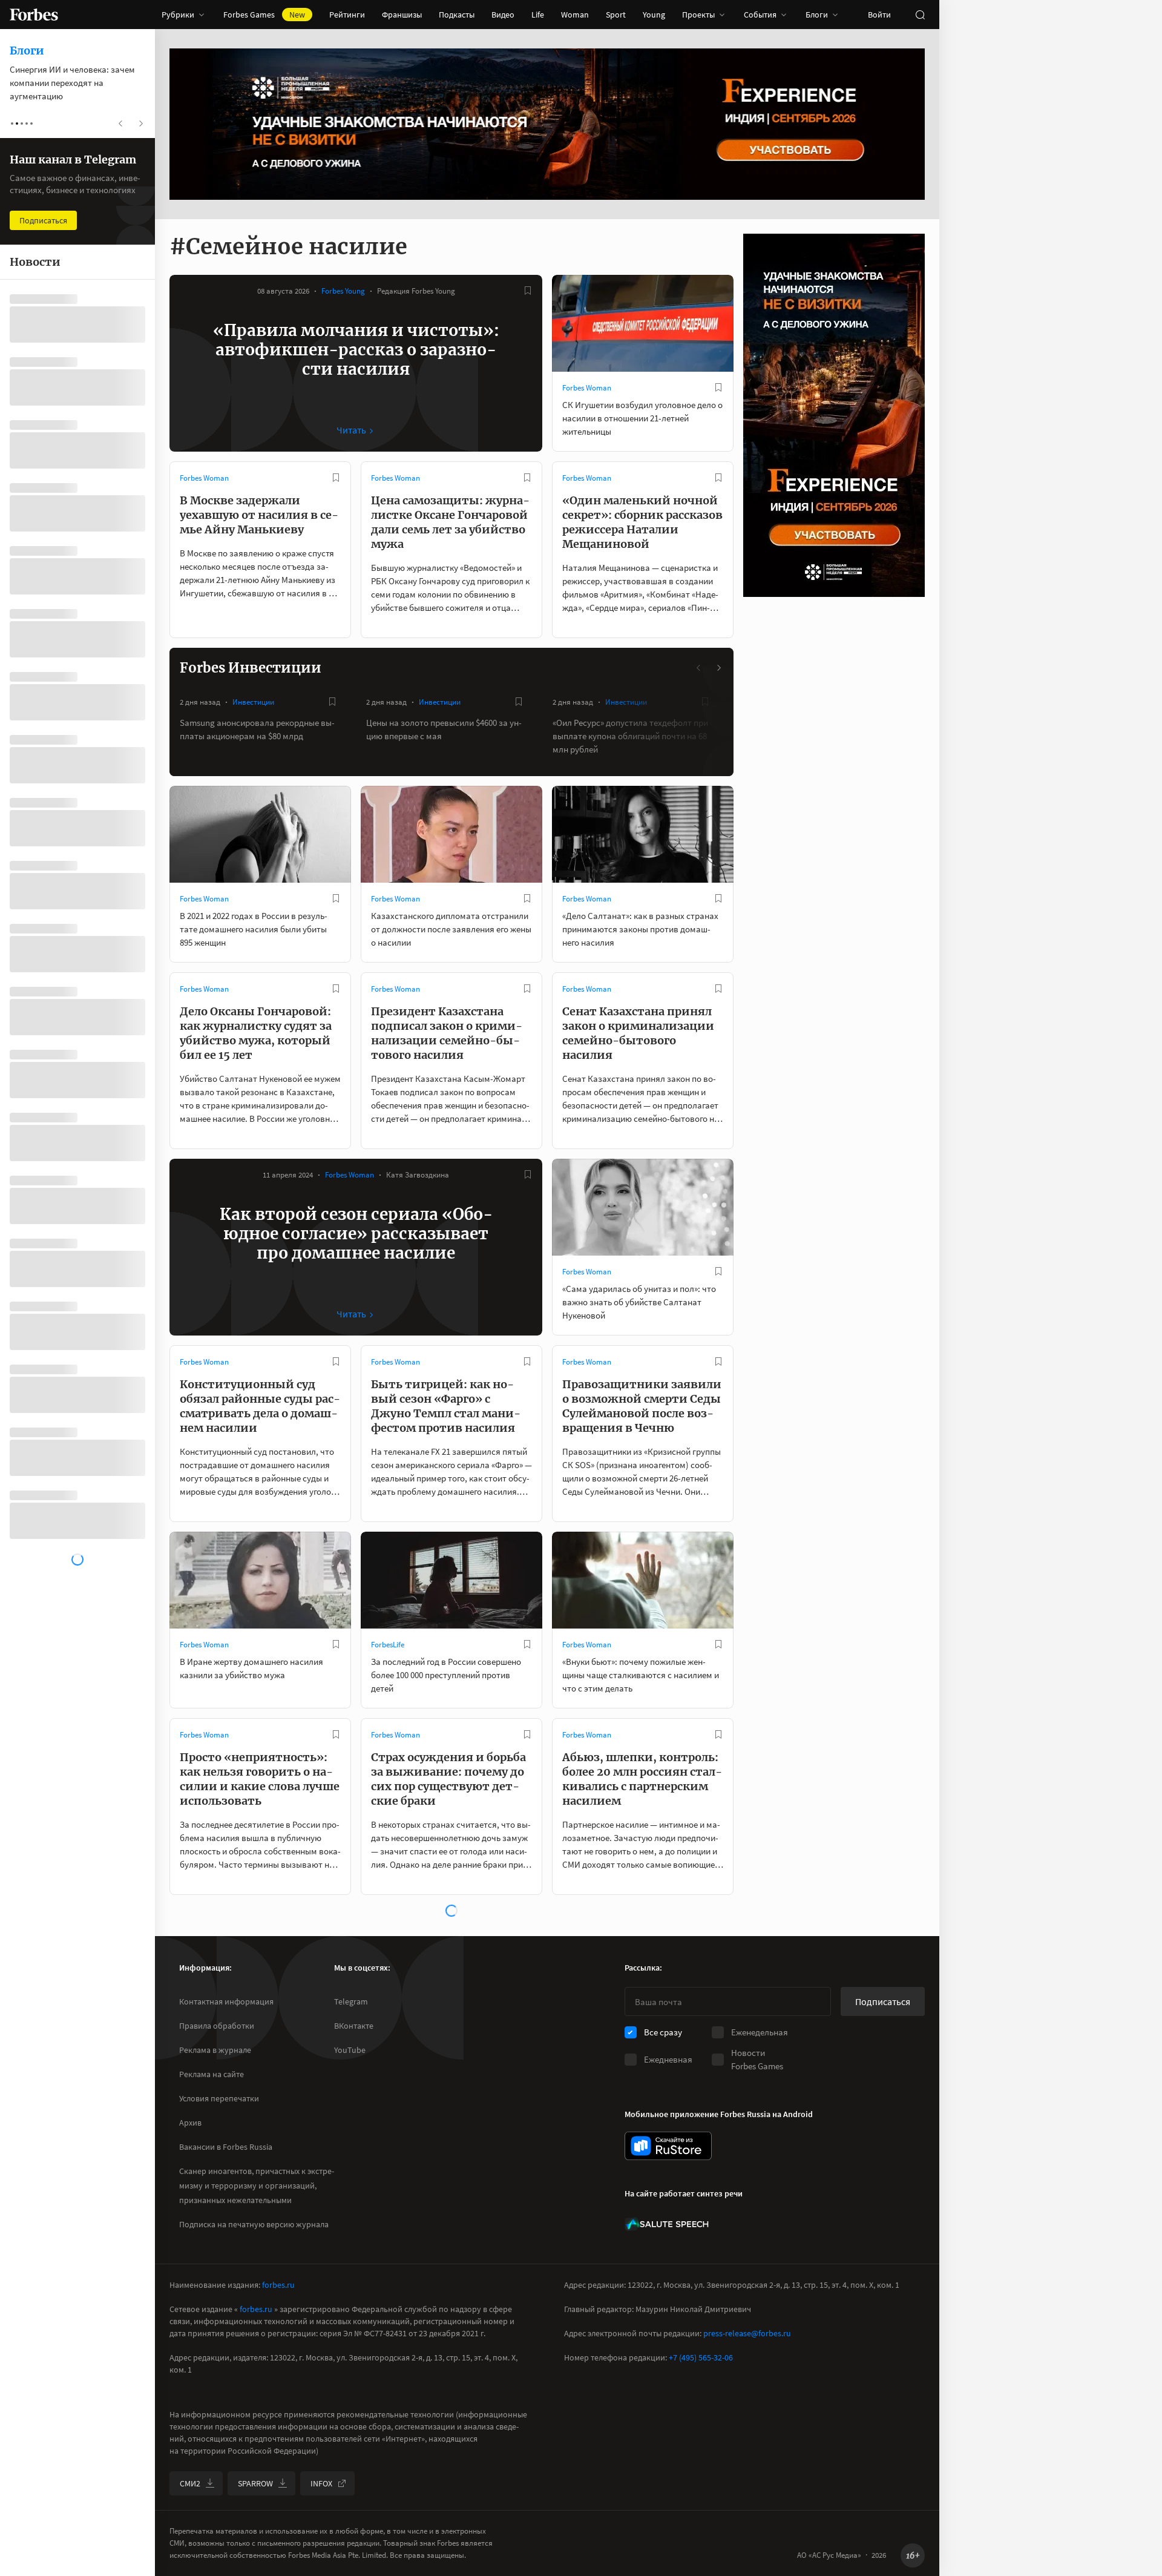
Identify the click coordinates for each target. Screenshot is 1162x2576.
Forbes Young (343, 291)
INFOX (321, 2483)
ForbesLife (388, 1645)
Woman (575, 15)
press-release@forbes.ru (747, 2333)
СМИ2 (190, 2483)
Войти (879, 15)
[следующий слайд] (718, 668)
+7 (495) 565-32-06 (701, 2357)
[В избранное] (528, 291)
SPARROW (255, 2483)
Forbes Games (264, 15)
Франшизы (402, 15)
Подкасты (457, 15)
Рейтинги (347, 15)
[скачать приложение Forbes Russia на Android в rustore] (668, 2146)
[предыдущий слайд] (699, 668)
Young (654, 15)
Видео (503, 15)
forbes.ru (278, 2285)
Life (538, 15)
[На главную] (34, 15)
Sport (616, 15)
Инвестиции (253, 702)
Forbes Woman (587, 388)
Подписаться (883, 2001)
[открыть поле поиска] (920, 15)
